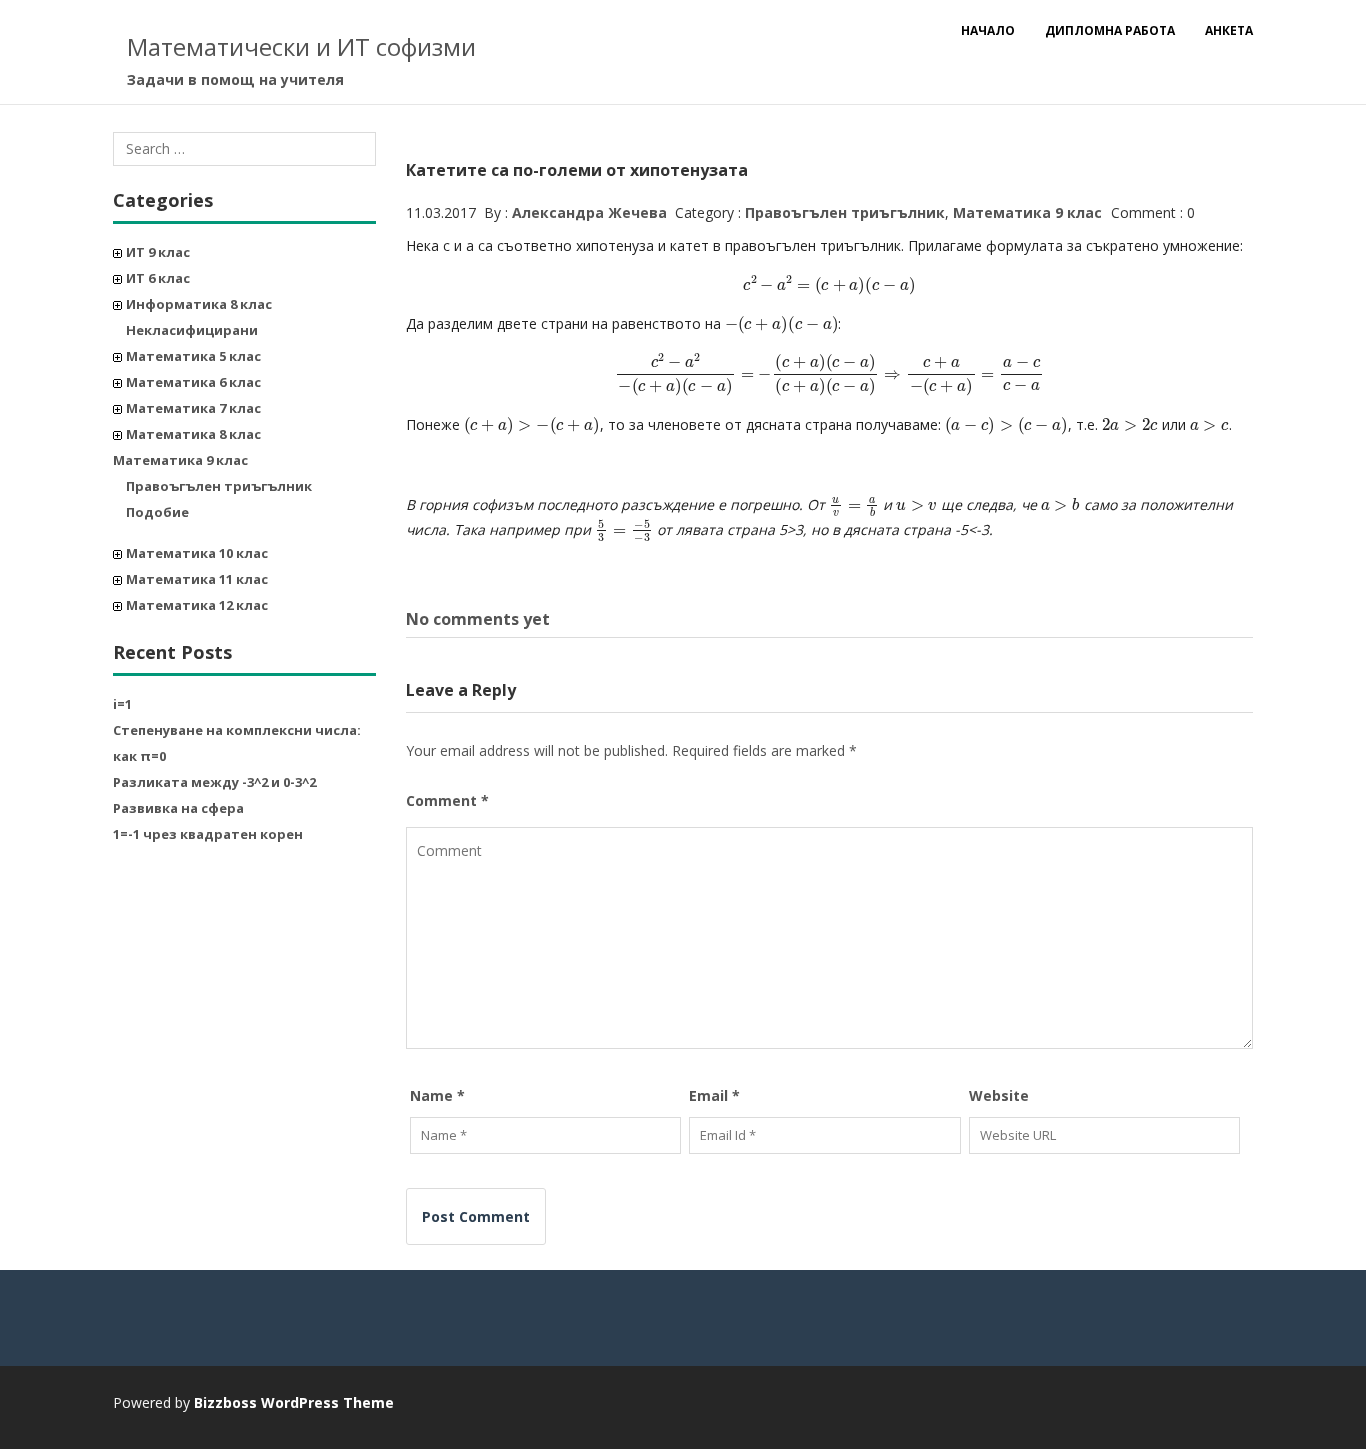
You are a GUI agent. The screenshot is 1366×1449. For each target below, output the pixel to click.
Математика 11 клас (197, 579)
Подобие (157, 512)
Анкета (1229, 30)
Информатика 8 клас (199, 304)
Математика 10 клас (197, 553)
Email (714, 1095)
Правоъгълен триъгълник (219, 486)
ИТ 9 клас (158, 252)
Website (999, 1095)
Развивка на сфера (178, 808)
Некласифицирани (192, 330)
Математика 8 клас (193, 434)
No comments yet (478, 619)
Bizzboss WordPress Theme (294, 1402)
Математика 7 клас (193, 408)
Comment (447, 800)
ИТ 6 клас (158, 278)
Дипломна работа (1110, 30)
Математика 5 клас (193, 356)
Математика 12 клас (197, 605)
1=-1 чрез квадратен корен (208, 834)
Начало (988, 30)
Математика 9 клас (180, 460)
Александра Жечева (589, 212)
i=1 (122, 704)
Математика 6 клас (193, 382)
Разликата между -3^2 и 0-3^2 (214, 782)
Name (437, 1095)
